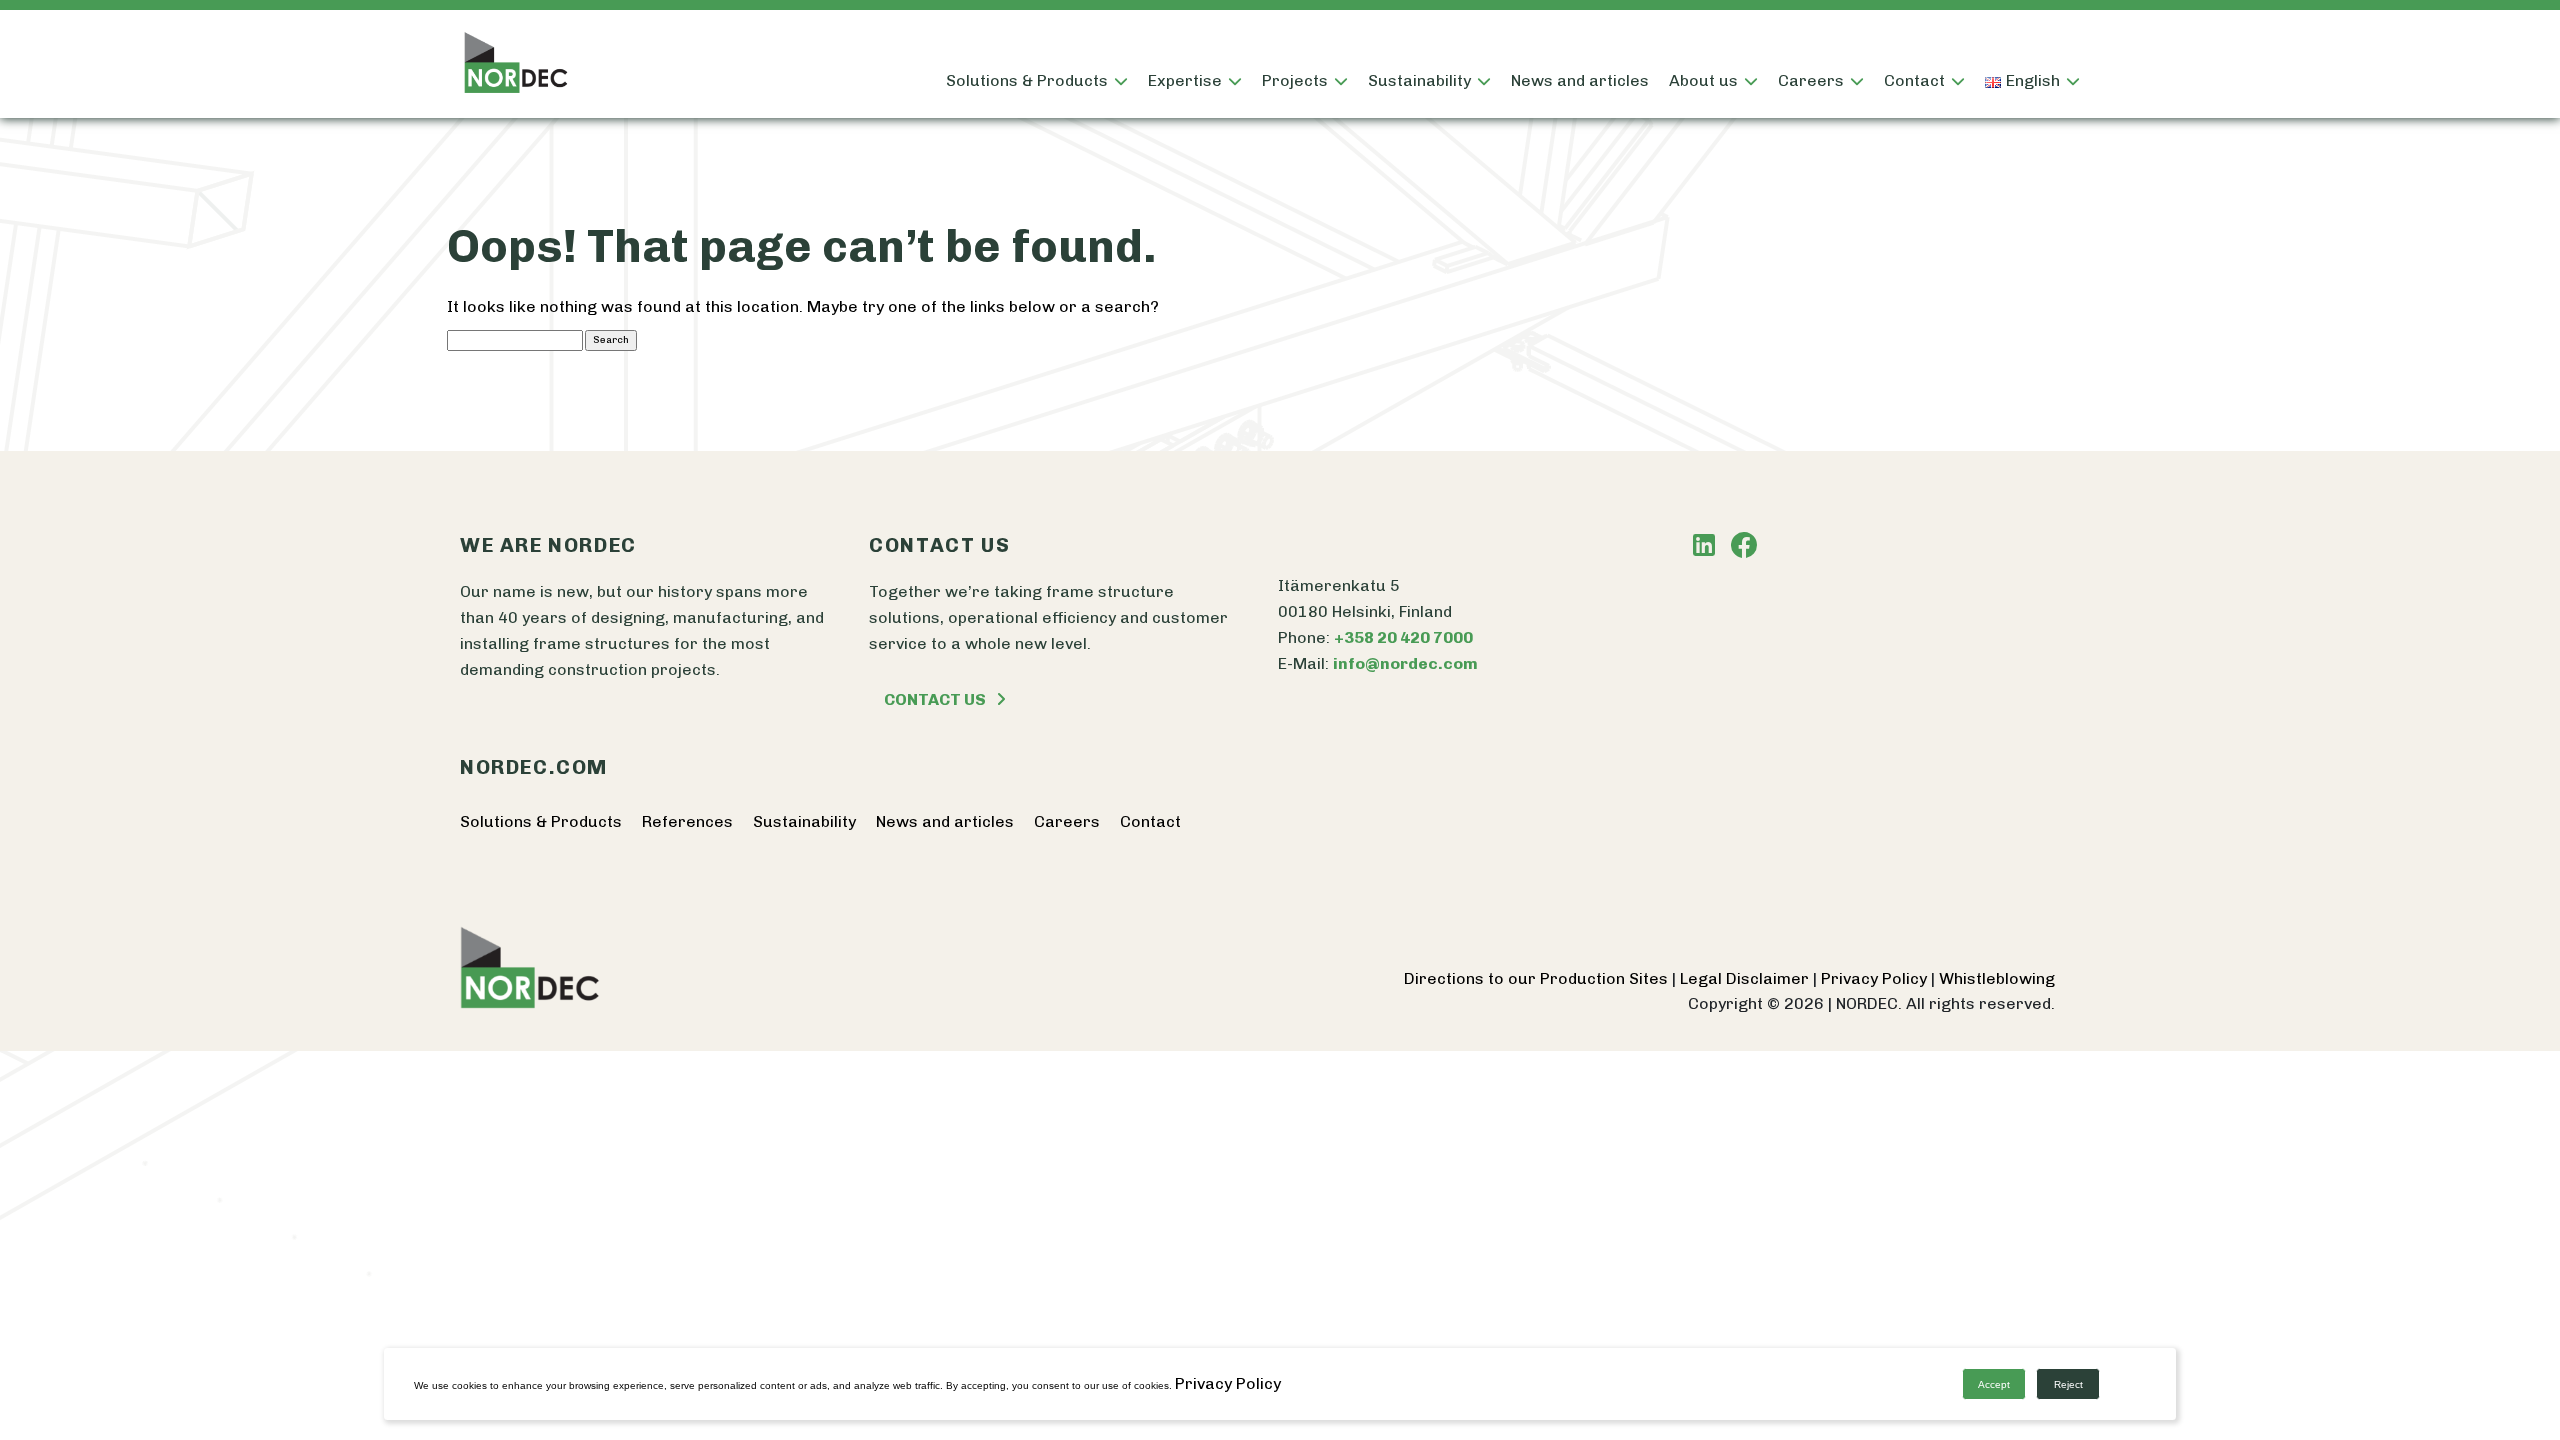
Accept (1994, 1384)
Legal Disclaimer (1746, 978)
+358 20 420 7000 (1403, 637)
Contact (1914, 80)
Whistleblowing (1997, 978)
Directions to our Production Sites (1538, 978)
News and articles (1580, 80)
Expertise (1185, 80)
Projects (1295, 80)
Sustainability (1419, 80)
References (687, 821)
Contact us (935, 699)
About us (1703, 80)
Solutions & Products (1027, 80)
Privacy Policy (1876, 978)
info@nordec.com (1405, 663)
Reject (2068, 1384)
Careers (1067, 821)
